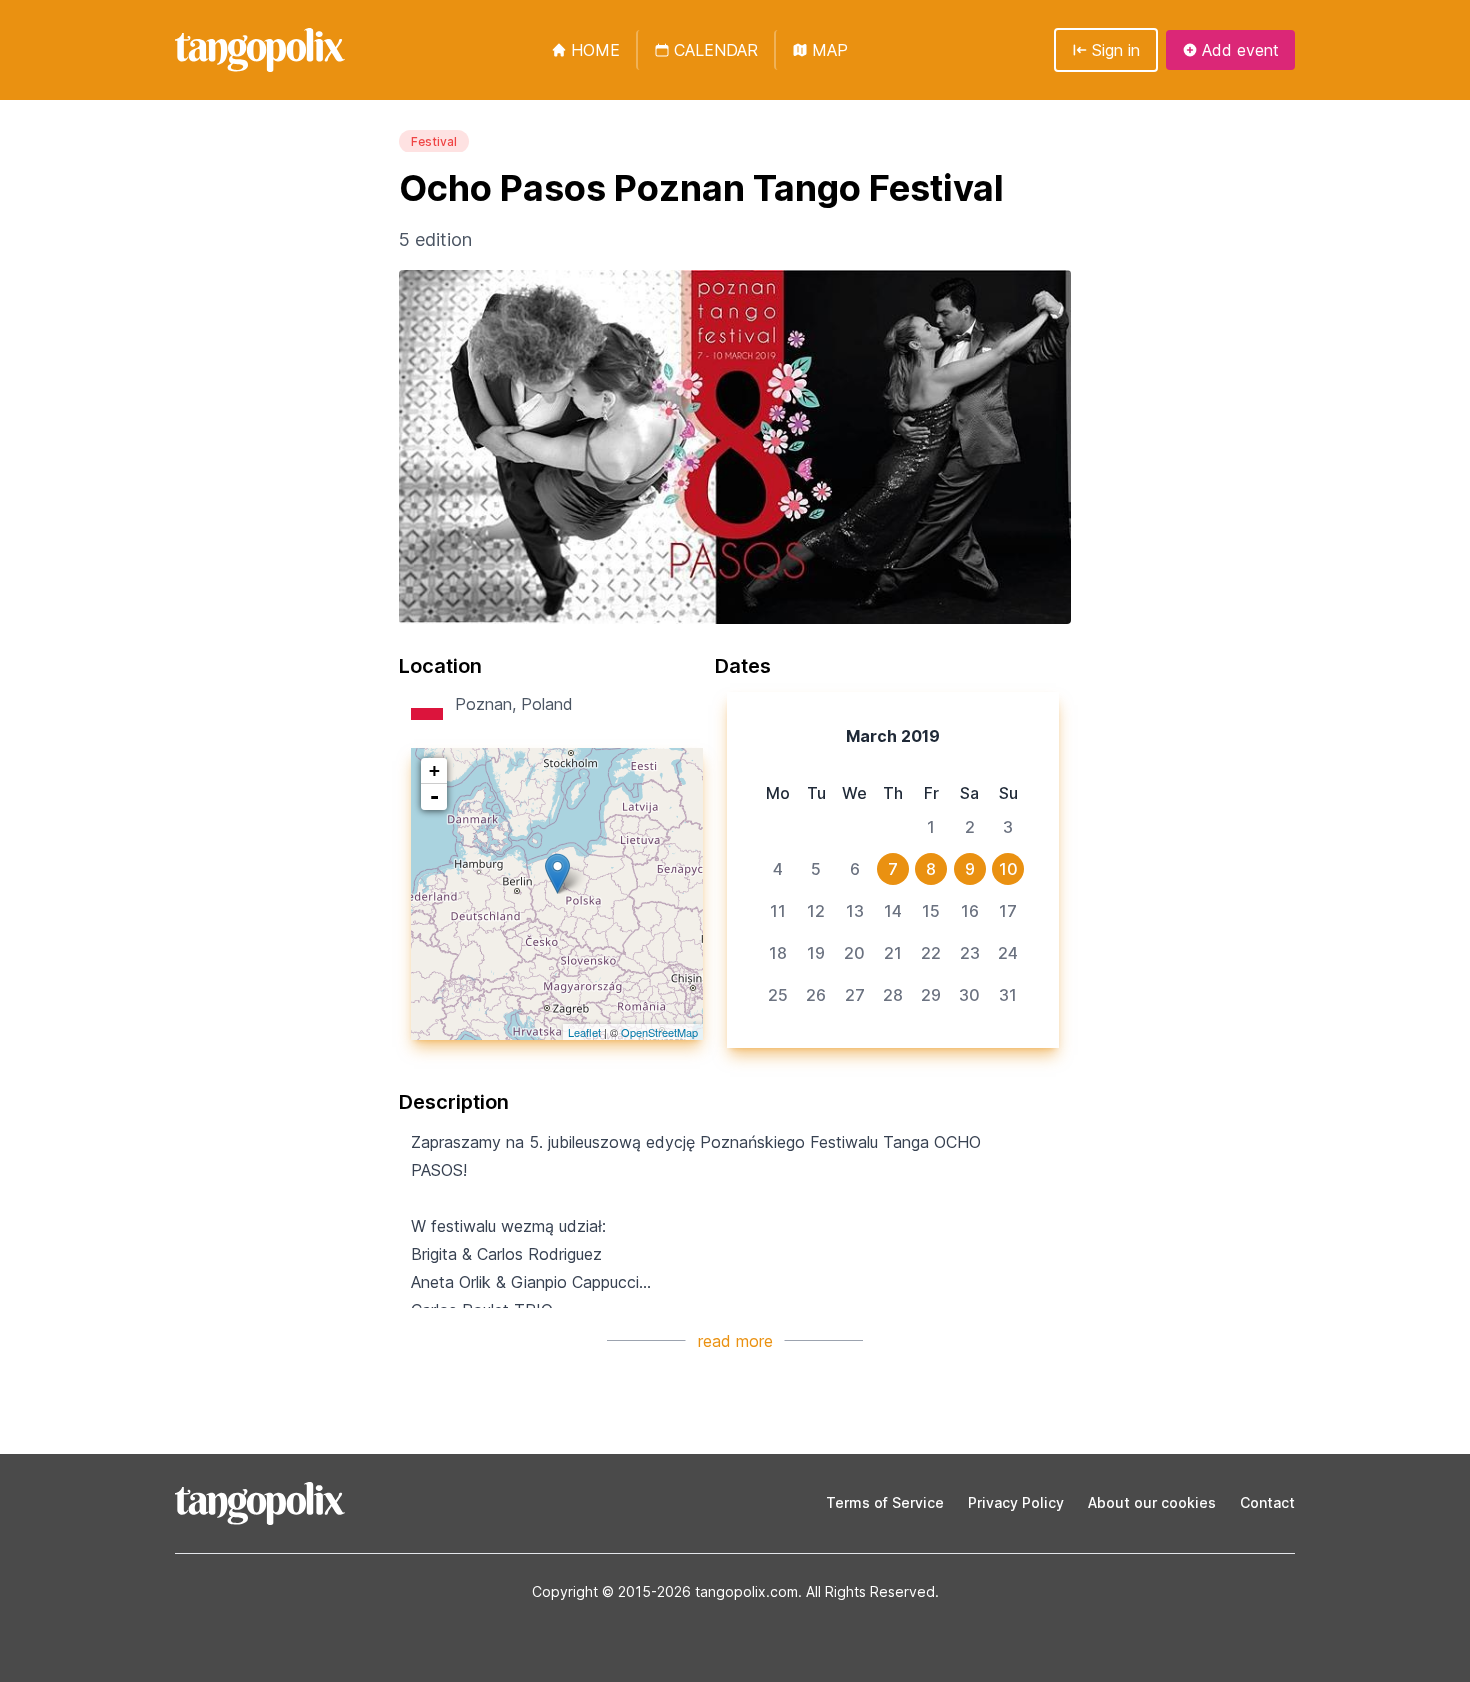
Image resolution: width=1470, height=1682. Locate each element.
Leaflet (584, 1032)
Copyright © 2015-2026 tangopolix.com (665, 1591)
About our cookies (1152, 1502)
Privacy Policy (1016, 1502)
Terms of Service (885, 1502)
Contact (1267, 1502)
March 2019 (893, 736)
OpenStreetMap (659, 1032)
